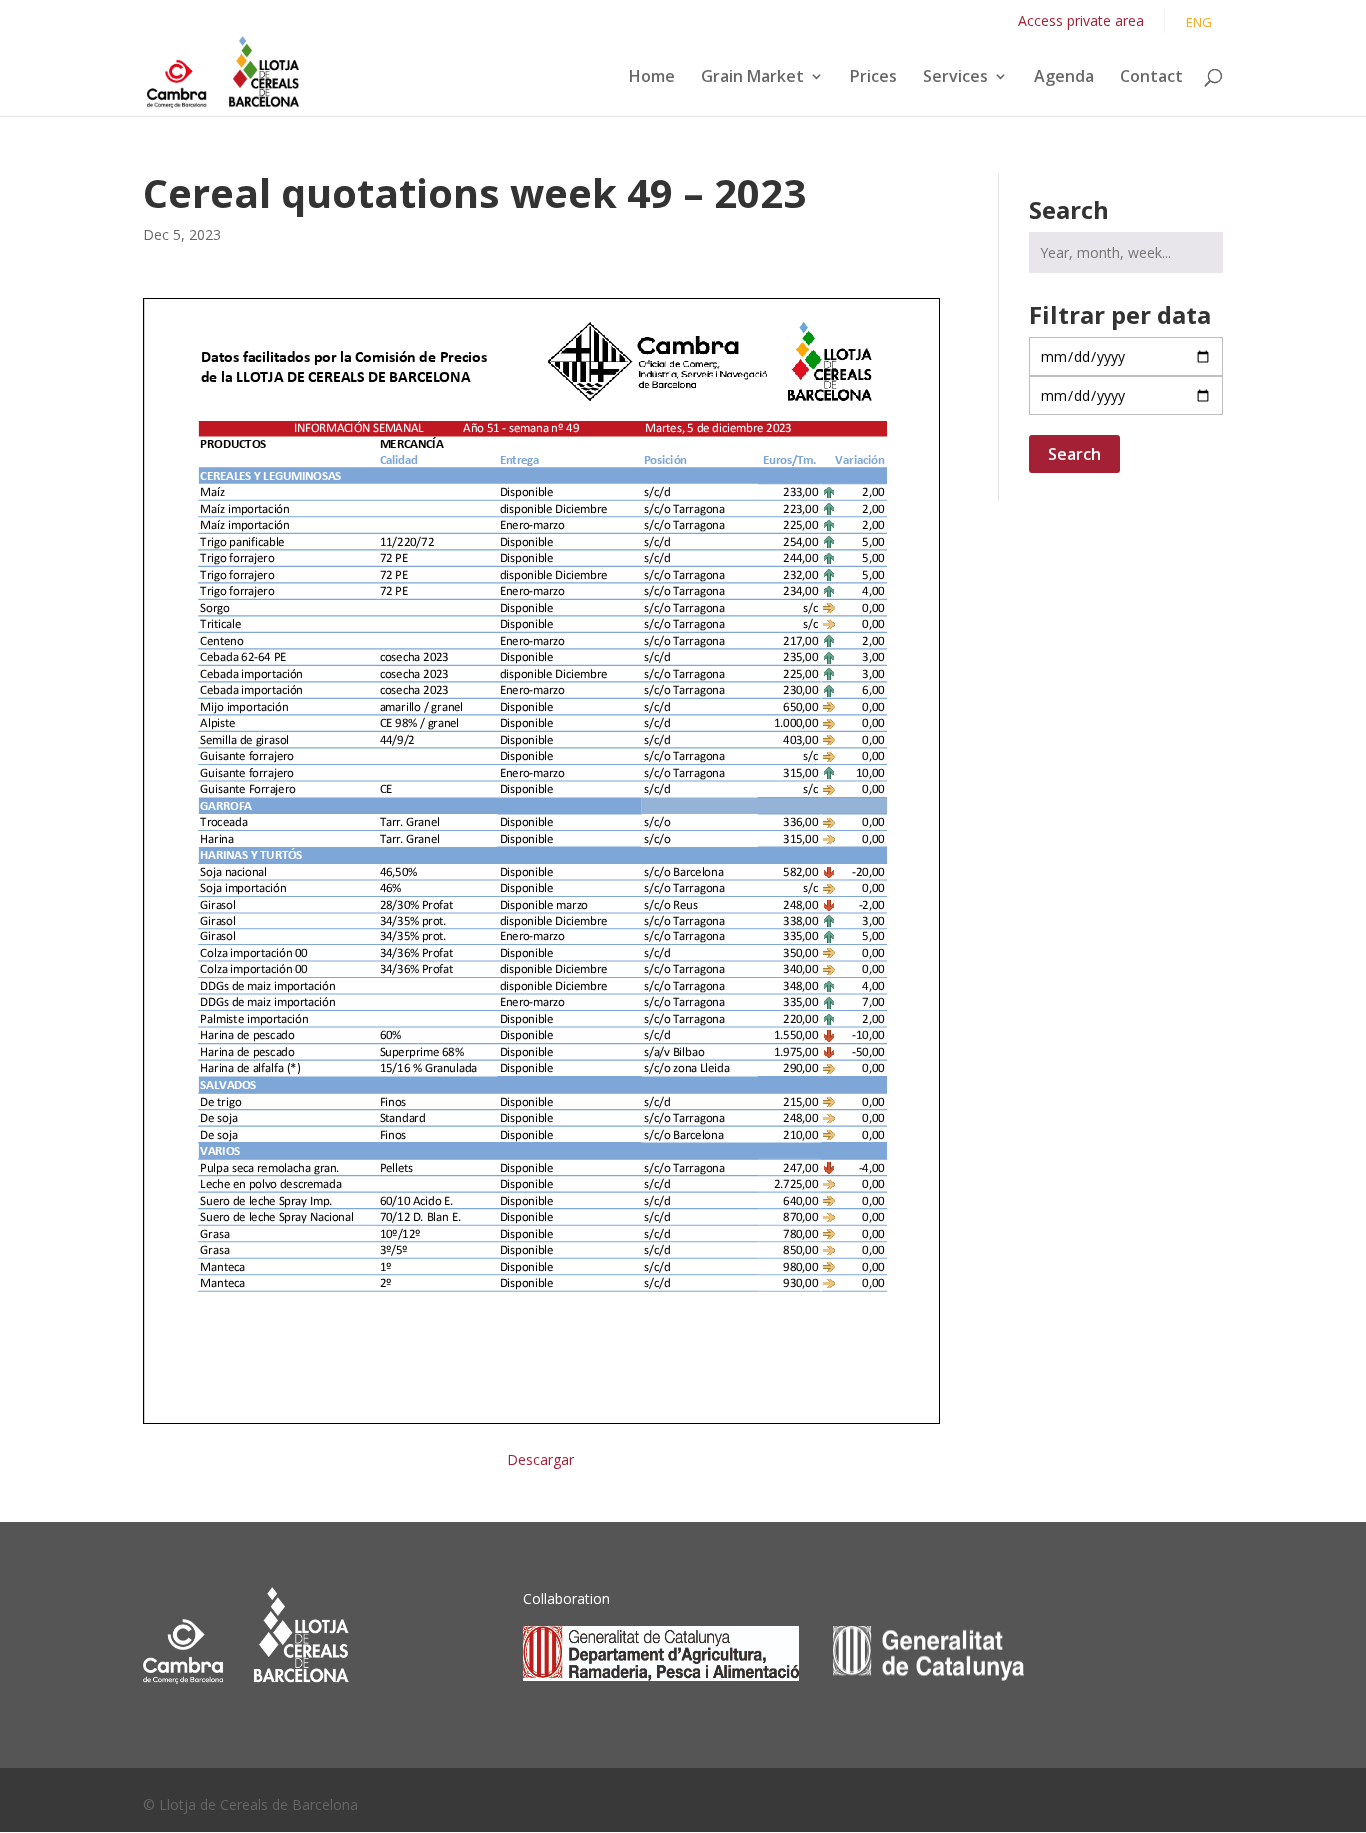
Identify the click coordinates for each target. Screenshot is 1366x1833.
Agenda (1064, 78)
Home (652, 78)
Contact (1151, 78)
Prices (873, 78)
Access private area (1081, 20)
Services (955, 78)
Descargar (540, 1459)
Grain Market (752, 78)
